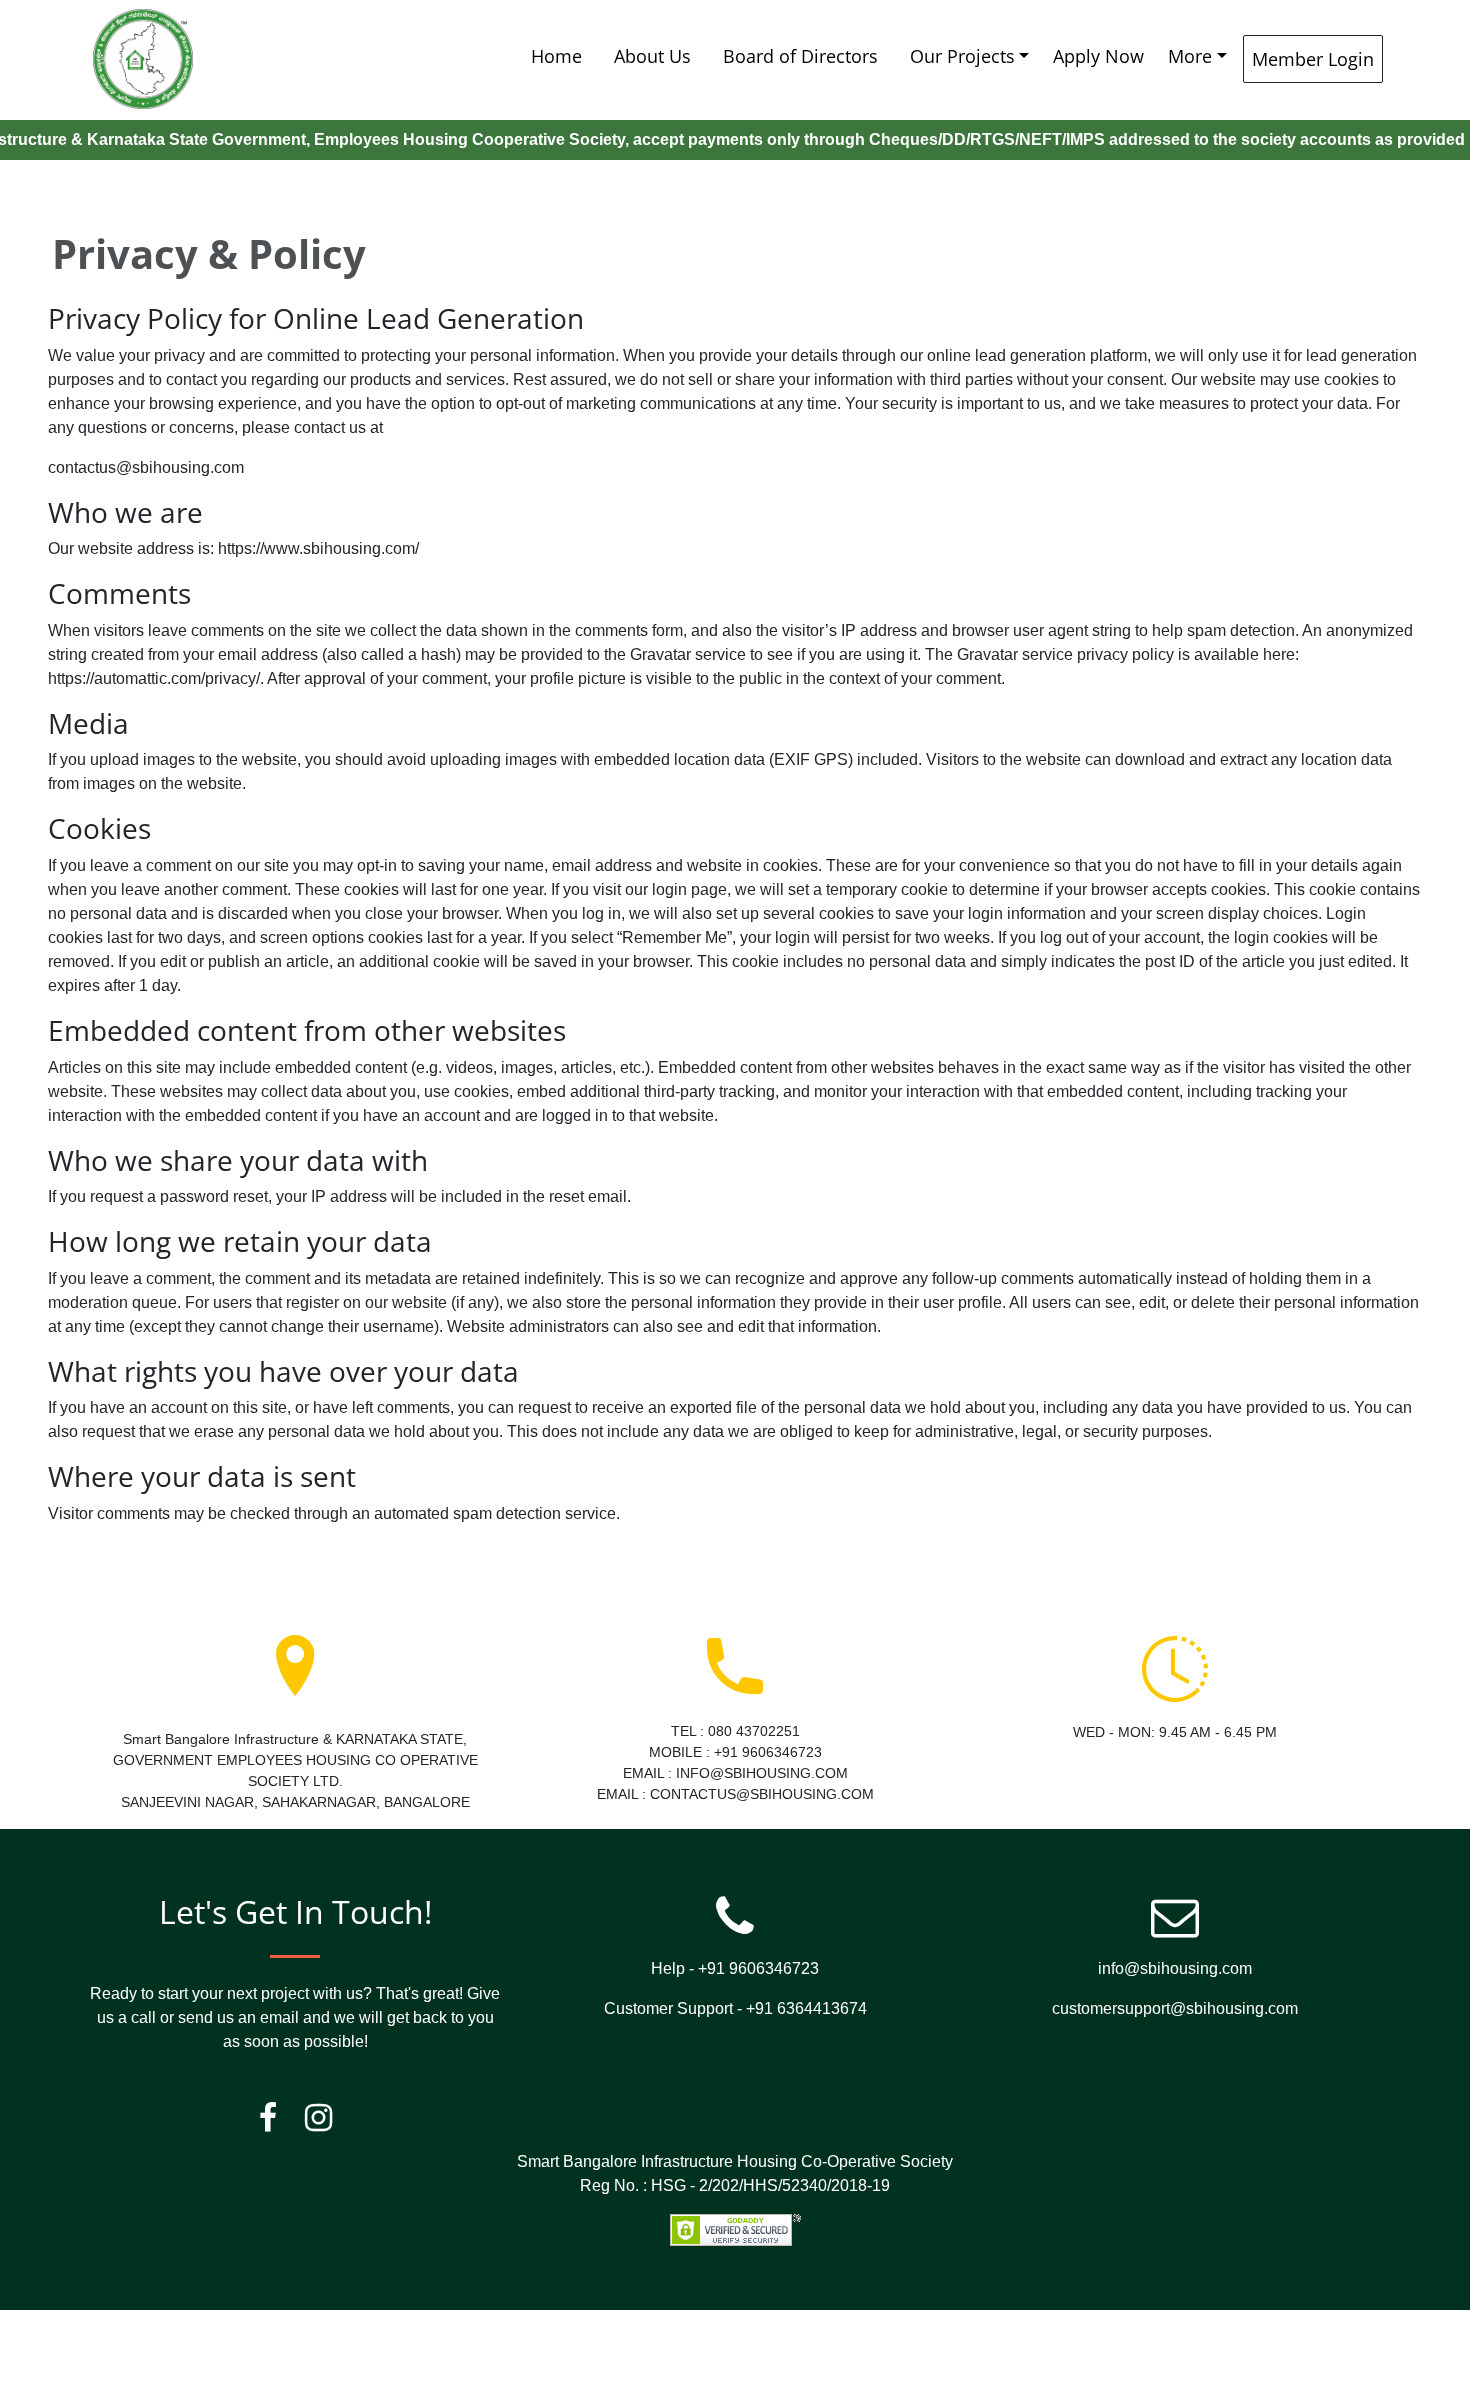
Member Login (1313, 59)
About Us (652, 56)
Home (556, 56)
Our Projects (962, 56)
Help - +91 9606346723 (735, 1968)
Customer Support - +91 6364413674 (735, 2008)
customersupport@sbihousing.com (1175, 2008)
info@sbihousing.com (1175, 1968)
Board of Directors (800, 56)
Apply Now (1098, 56)
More (1190, 56)
